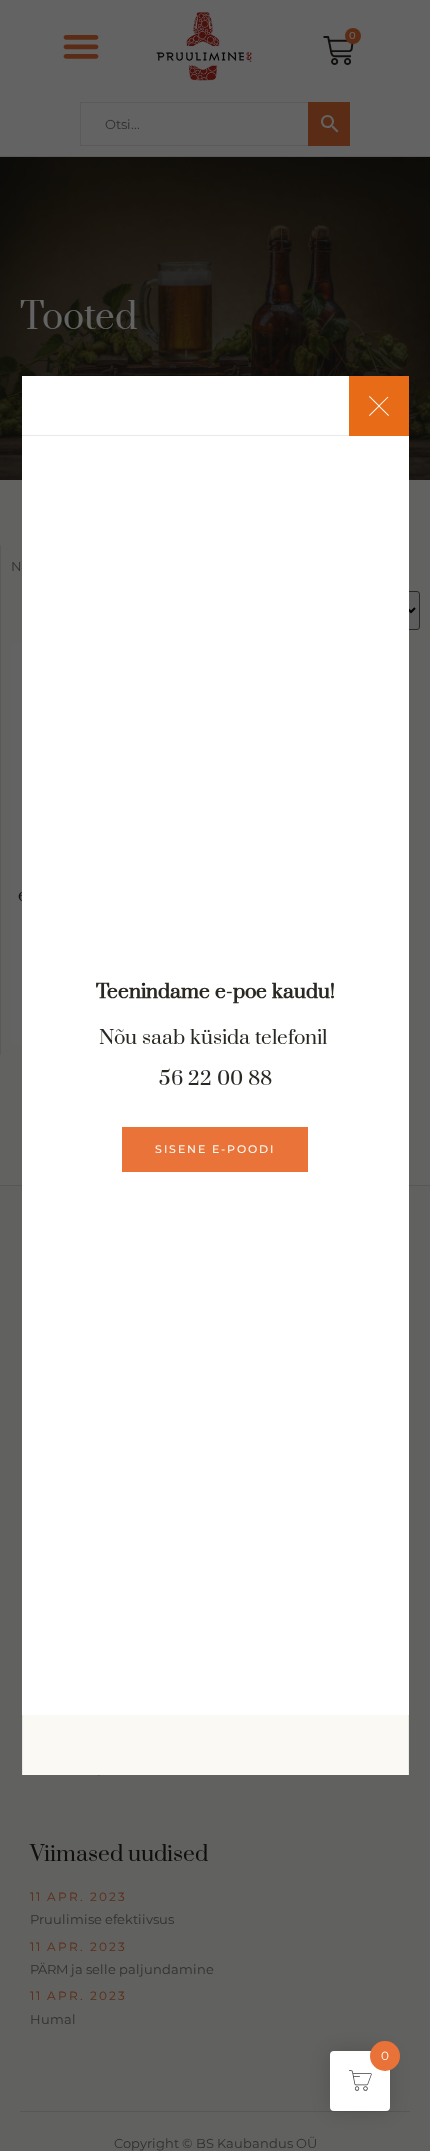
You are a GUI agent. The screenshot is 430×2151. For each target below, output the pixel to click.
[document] (215, 1075)
